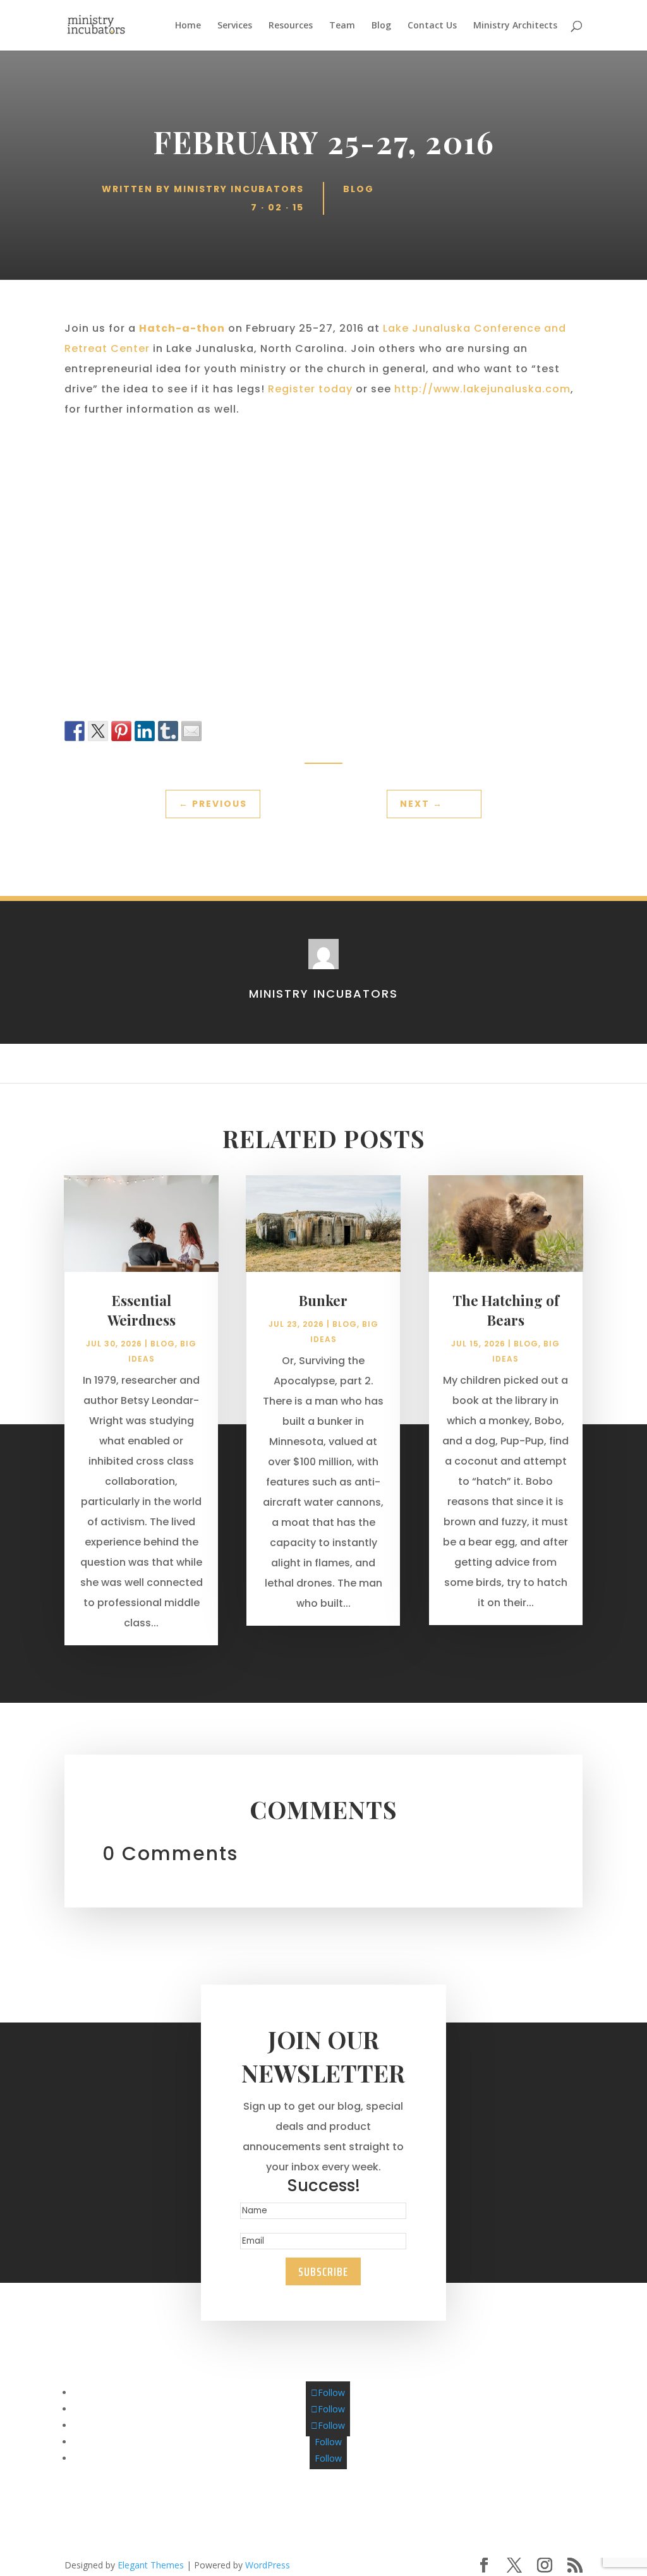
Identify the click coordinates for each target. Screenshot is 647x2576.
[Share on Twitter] (98, 731)
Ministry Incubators (239, 189)
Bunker (323, 1300)
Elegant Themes (151, 2565)
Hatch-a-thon (182, 328)
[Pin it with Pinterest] (121, 731)
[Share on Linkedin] (145, 731)
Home (188, 26)
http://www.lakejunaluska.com (482, 389)
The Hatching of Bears (506, 1310)
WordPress (268, 2565)
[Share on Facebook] (75, 731)
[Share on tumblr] (168, 731)
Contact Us (432, 26)
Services (235, 26)
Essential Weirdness (142, 1310)
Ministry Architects (515, 26)
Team (342, 26)
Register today (310, 389)
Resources (291, 26)
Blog (381, 26)
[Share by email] (191, 731)
